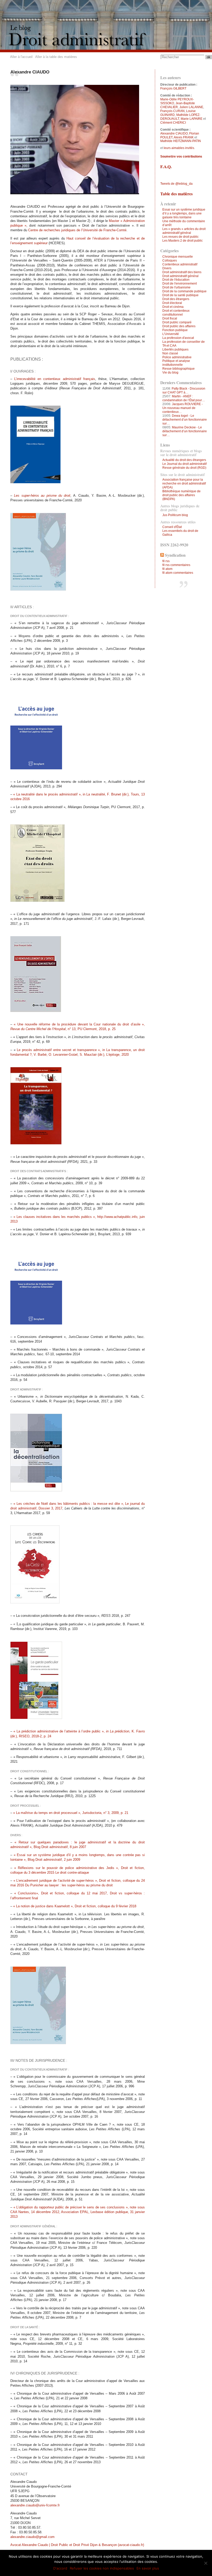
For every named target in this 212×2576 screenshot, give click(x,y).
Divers (167, 268)
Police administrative (177, 357)
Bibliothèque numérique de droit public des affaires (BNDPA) (181, 495)
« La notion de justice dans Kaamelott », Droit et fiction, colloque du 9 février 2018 (75, 1906)
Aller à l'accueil (21, 57)
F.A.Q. (166, 166)
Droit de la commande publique (184, 291)
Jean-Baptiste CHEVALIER (178, 105)
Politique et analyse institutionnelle (176, 363)
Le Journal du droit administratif (184, 464)
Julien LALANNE (191, 107)
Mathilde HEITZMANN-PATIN (181, 141)
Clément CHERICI (173, 123)
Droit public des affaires (179, 326)
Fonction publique (175, 330)
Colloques (170, 260)
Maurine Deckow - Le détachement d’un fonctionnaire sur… (185, 431)
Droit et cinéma (173, 307)
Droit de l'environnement (180, 284)
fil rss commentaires (176, 565)
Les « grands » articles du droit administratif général (184, 231)
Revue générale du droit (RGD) (184, 468)
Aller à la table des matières (56, 57)
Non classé (170, 353)
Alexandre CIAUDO (174, 133)
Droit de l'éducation (176, 280)
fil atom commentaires (178, 573)
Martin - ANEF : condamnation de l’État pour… (184, 398)
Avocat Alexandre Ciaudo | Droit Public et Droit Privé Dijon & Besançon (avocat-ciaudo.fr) (77, 2545)
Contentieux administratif (180, 264)
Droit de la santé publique (180, 295)
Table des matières (176, 194)
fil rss (166, 561)
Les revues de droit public (180, 237)
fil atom (167, 569)
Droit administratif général (180, 276)
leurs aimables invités (179, 148)
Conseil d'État (172, 527)
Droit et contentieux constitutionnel (176, 313)
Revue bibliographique (179, 369)
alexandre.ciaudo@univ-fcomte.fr (35, 2505)
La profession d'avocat (178, 338)
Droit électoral (172, 303)
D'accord (60, 2568)
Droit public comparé (177, 322)
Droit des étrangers (176, 299)
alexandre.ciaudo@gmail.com (32, 2537)
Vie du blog (170, 373)
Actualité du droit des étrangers (184, 460)
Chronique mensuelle (178, 257)
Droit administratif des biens (182, 272)
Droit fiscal (170, 318)
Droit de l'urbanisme (176, 287)
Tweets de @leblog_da (176, 184)
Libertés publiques (175, 349)
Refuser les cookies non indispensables (102, 2568)
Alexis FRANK (184, 137)
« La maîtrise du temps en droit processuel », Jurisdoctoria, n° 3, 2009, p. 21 (71, 1813)
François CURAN (172, 111)
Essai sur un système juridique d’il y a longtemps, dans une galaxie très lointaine (184, 213)
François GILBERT (173, 88)
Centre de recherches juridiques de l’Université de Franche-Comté (77, 230)
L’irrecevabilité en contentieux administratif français (55, 379)
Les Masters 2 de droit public (183, 241)
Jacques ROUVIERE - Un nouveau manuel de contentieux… (183, 408)
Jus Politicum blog (175, 515)
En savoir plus (148, 2568)
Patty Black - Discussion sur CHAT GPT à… (184, 390)
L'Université (171, 334)
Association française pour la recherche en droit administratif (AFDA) (184, 483)
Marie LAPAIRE (192, 119)
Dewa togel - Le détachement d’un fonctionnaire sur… (185, 420)
